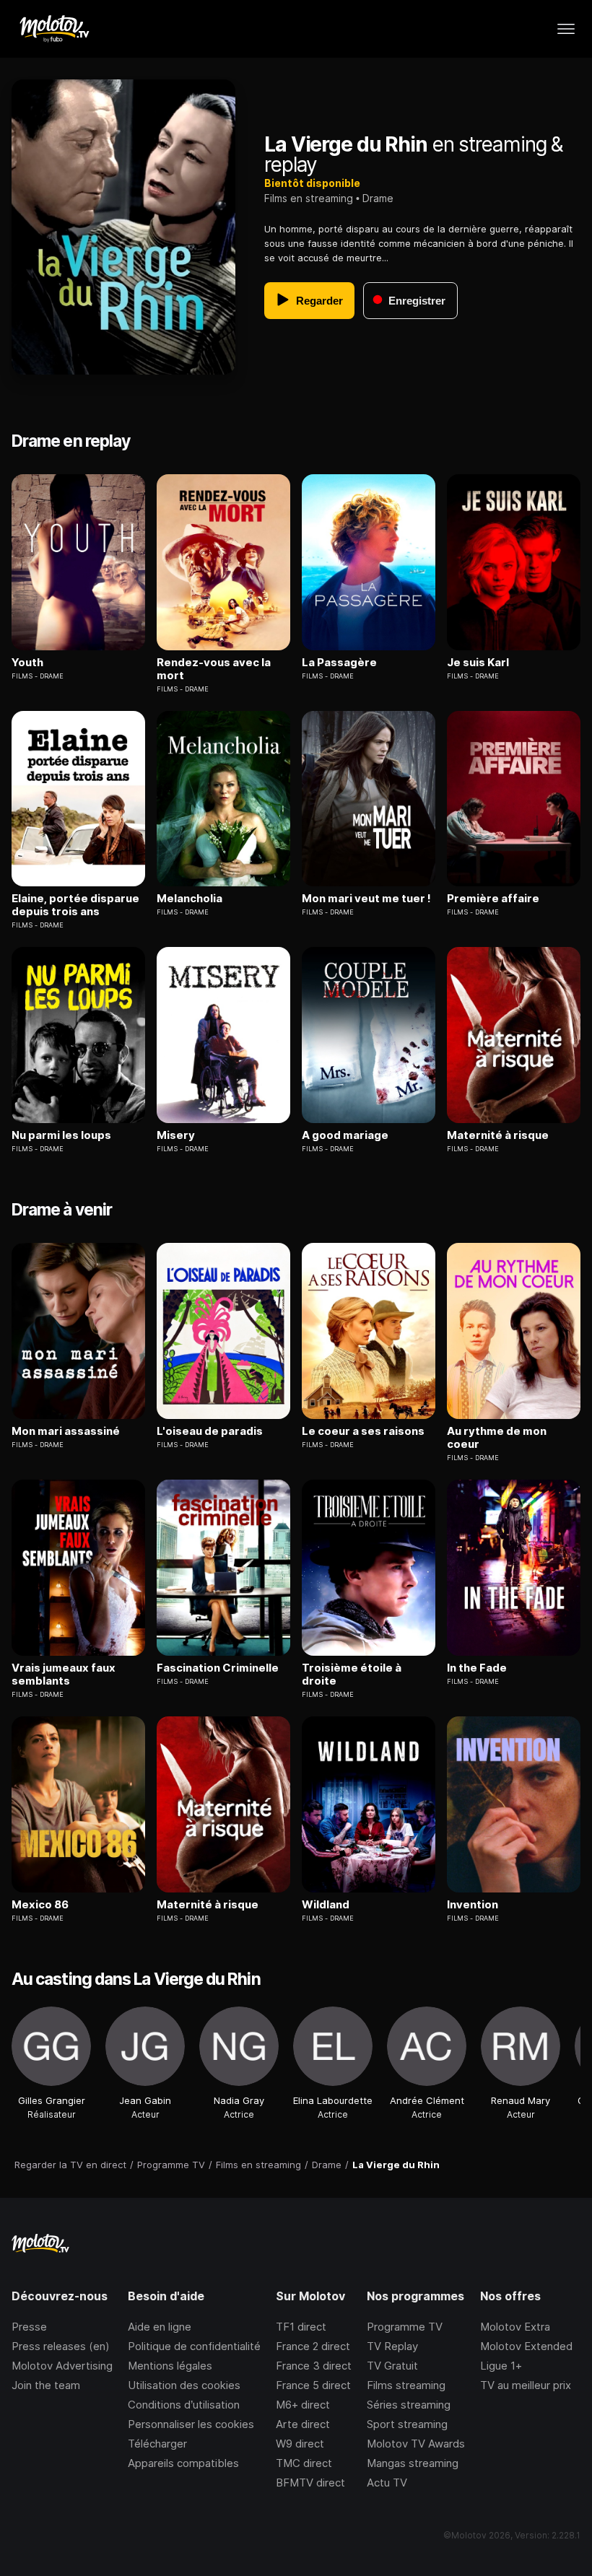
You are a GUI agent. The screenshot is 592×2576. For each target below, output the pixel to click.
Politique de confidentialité (194, 2346)
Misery (176, 1135)
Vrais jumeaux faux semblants (64, 1675)
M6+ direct (303, 2405)
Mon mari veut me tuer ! (366, 899)
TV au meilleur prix (526, 2385)
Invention (473, 1905)
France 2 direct (313, 2346)
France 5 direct (313, 2385)
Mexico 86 (40, 1905)
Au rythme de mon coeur (497, 1438)
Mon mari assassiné (66, 1431)
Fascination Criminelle (218, 1668)
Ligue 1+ (501, 2366)
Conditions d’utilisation (184, 2405)
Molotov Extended (526, 2346)
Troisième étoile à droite (352, 1675)
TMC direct (304, 2463)
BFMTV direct (310, 2483)
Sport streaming (407, 2424)
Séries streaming (409, 2405)
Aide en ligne (160, 2327)
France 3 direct (314, 2366)
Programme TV (405, 2327)
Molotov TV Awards (416, 2444)
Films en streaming (309, 198)
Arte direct (303, 2424)
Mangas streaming (413, 2463)
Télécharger (157, 2444)
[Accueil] (54, 29)
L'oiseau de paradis (210, 1431)
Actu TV (387, 2483)
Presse (29, 2327)
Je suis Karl (478, 663)
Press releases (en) (61, 2346)
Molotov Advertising (62, 2366)
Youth (27, 663)
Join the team (46, 2385)
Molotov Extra (515, 2327)
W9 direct (300, 2444)
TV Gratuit (392, 2366)
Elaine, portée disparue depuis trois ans (75, 905)
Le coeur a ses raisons (363, 1431)
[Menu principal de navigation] (566, 29)
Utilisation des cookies (184, 2385)
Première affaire (493, 899)
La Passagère (339, 663)
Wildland (326, 1905)
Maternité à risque (498, 1135)
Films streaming (406, 2385)
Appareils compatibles (183, 2463)
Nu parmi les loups (61, 1135)
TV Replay (392, 2346)
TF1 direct (301, 2327)
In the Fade (477, 1668)
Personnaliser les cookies (191, 2424)
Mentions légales (170, 2366)
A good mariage (345, 1135)
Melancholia (190, 899)
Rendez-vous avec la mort (214, 669)
